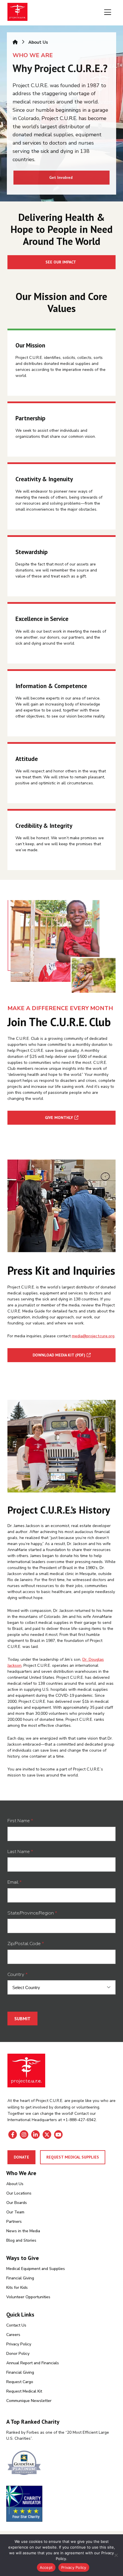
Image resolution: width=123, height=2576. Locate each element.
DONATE (21, 2157)
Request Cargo (20, 2382)
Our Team (15, 2212)
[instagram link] (24, 2135)
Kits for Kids (17, 2288)
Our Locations (19, 2193)
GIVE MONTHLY (59, 1118)
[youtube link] (58, 2135)
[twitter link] (47, 2135)
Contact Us (16, 2325)
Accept (46, 2567)
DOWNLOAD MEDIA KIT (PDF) (59, 1355)
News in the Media (23, 2231)
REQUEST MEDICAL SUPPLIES (73, 2157)
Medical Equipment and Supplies (36, 2269)
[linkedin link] (35, 2135)
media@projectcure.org (93, 1336)
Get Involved (61, 177)
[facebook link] (13, 2135)
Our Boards (17, 2203)
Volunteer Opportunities (28, 2297)
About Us (15, 2184)
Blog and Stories (21, 2240)
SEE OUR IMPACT (61, 262)
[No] (116, 2555)
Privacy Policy (19, 2344)
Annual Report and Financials (33, 2363)
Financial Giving (20, 2278)
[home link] (26, 2071)
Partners (14, 2222)
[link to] (61, 2464)
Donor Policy (18, 2354)
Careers (13, 2335)
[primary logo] (17, 13)
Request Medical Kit (24, 2391)
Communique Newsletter (29, 2401)
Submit (22, 2019)
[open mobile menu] (108, 13)
